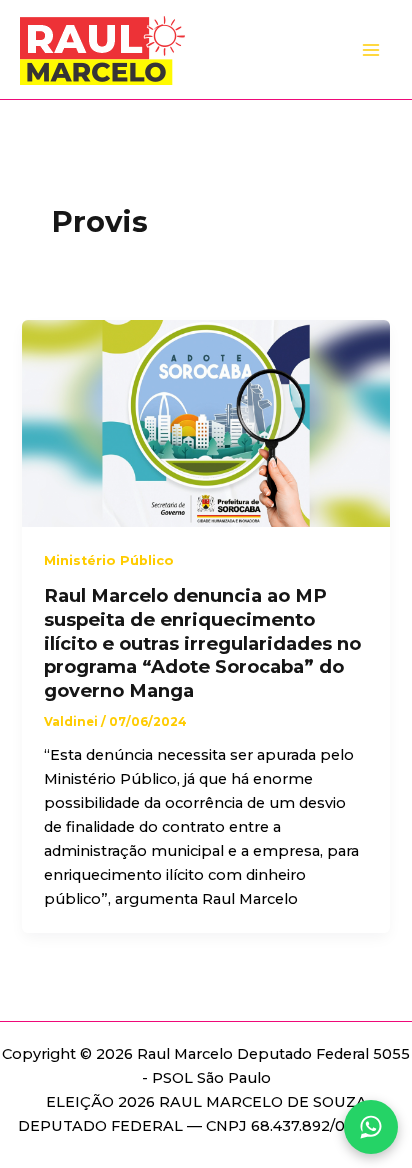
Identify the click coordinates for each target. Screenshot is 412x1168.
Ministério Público (109, 560)
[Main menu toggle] (371, 50)
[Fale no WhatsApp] (371, 1127)
